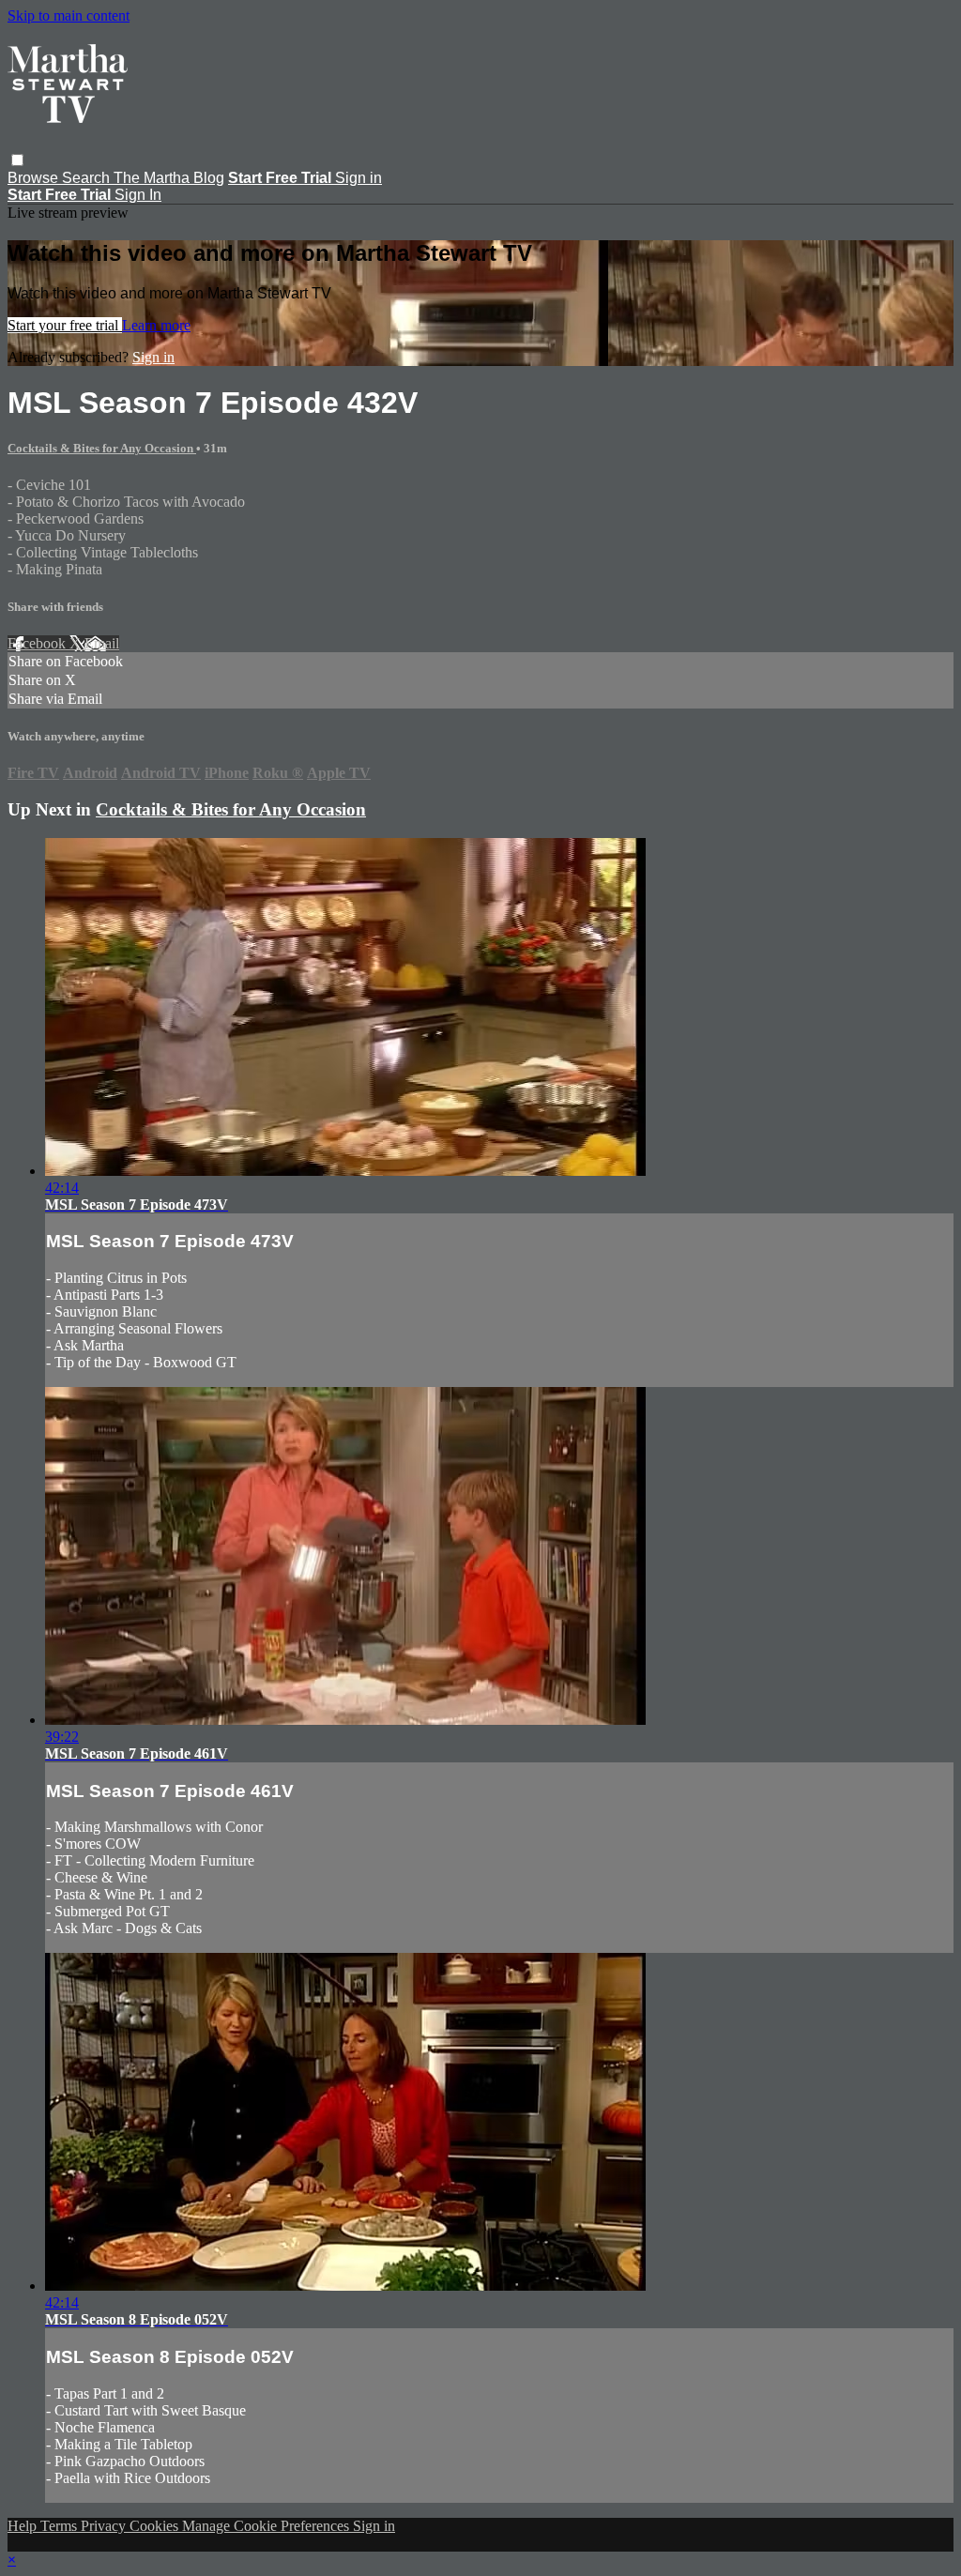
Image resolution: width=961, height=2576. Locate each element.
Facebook (38, 643)
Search (88, 178)
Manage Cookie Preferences (267, 2526)
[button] (17, 160)
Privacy (105, 2526)
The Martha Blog (169, 178)
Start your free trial (65, 325)
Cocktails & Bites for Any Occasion (102, 448)
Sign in (358, 178)
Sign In (138, 195)
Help (24, 2526)
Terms (61, 2526)
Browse (35, 178)
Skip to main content (69, 15)
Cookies (156, 2526)
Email (102, 643)
